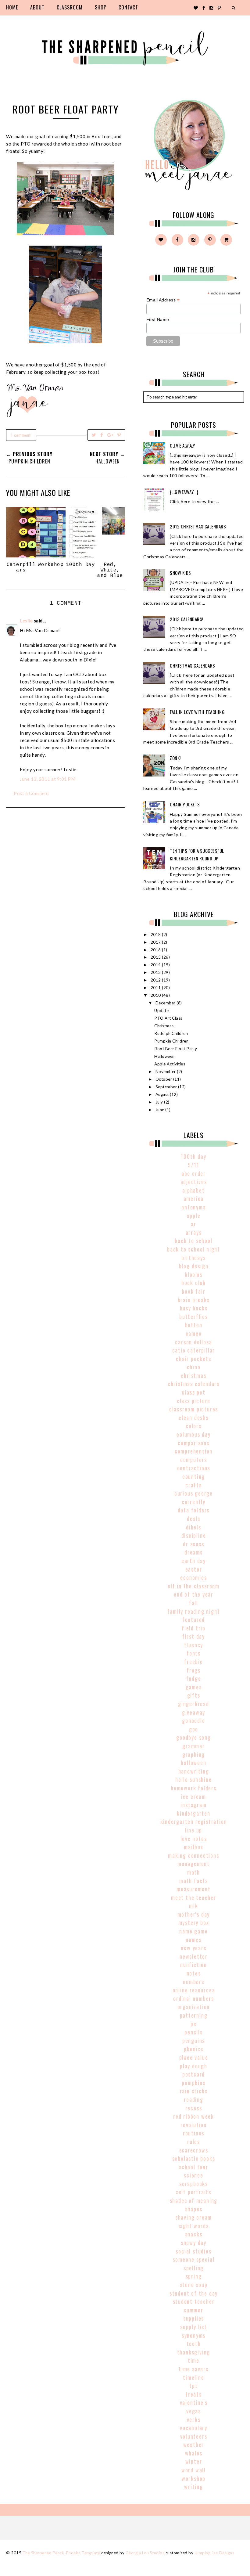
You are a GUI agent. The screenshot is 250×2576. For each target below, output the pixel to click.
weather (194, 2444)
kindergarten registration (194, 1821)
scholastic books (194, 2158)
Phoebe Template (83, 2553)
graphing (194, 1754)
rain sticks (194, 2091)
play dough (194, 2066)
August (163, 1094)
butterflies (194, 1317)
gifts (194, 1695)
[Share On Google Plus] (110, 435)
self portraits (194, 2192)
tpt (193, 2386)
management (194, 1864)
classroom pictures (194, 1409)
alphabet (193, 1190)
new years (193, 1948)
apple (194, 1216)
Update (161, 1011)
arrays (194, 1232)
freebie (194, 1662)
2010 (156, 995)
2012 (156, 980)
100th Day (193, 1156)
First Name (158, 319)
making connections (193, 1855)
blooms (194, 1274)
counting (194, 1476)
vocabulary (194, 2428)
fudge (194, 1678)
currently (194, 1502)
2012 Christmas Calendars (198, 526)
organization (194, 2007)
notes (194, 1973)
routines (194, 2133)
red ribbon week (194, 2116)
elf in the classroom (194, 1586)
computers (194, 1460)
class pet (193, 1392)
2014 (156, 965)
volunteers (194, 2436)
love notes (194, 1839)
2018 (156, 935)
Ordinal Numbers (194, 1998)
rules (194, 2142)
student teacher (194, 2301)
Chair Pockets (185, 804)
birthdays (193, 1258)
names (194, 1940)
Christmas (164, 1026)
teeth (194, 2344)
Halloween (164, 1056)
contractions (194, 1468)
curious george (194, 1493)
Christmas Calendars (193, 665)
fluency (194, 1645)
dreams (194, 1552)
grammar (194, 1746)
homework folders (194, 1788)
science (194, 2175)
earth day (194, 1561)
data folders (194, 1510)
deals (194, 1519)
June (161, 1110)
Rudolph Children (171, 1033)
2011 (156, 988)
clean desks (194, 1418)
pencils (194, 2032)
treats (194, 2394)
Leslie (26, 621)
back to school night (194, 1249)
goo (194, 1729)
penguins (194, 2041)
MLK (193, 1906)
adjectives (194, 1182)
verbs (194, 2419)
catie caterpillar (194, 1350)
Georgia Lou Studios (145, 2553)
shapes (194, 2209)
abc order (194, 1173)
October (164, 1079)
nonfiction (194, 1965)
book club (194, 1283)
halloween (193, 1763)
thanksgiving (194, 2352)
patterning (194, 2015)
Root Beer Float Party (176, 1049)
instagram (193, 1805)
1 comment (21, 435)
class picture (194, 1401)
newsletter (194, 1956)
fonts (194, 1653)
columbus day (194, 1434)
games (194, 1687)
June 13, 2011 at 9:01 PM (48, 779)
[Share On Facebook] (102, 435)
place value (194, 2057)
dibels (194, 1527)
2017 (156, 942)
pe (194, 2024)
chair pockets (193, 1359)
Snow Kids (180, 573)
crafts (194, 1485)
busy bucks (194, 1308)
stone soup (194, 2285)
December (166, 1003)
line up (194, 1830)
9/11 (193, 1165)
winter (194, 2461)
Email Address (163, 300)
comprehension (194, 1451)
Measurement (194, 1889)
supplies (194, 2318)
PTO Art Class (168, 1018)
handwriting (194, 1771)
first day (194, 1636)
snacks (194, 2234)
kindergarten (194, 1813)
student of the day (194, 2293)
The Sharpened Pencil (43, 2553)
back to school (193, 1241)
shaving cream (194, 2217)
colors (194, 1426)
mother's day (194, 1914)
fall (194, 1603)
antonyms (193, 1207)
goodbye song (194, 1737)
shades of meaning (194, 2200)
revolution (194, 2125)
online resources (194, 1990)
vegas (194, 2411)
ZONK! (175, 758)
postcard (194, 2074)
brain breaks (194, 1300)
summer (194, 2310)
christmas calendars (194, 1384)
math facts (194, 1881)
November (166, 1072)
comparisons (194, 1443)
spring (194, 2276)
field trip (194, 1628)
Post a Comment (31, 793)
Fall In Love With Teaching (197, 712)
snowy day (194, 2243)
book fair (193, 1291)
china (194, 1367)
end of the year (194, 1594)
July (160, 1102)
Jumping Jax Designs (214, 2553)
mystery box (194, 1922)
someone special (194, 2259)
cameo (194, 1333)
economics (193, 1577)
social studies (193, 2251)
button (194, 1325)
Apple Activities (170, 1064)
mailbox (194, 1847)
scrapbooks (194, 2184)
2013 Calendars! (187, 619)
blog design (194, 1266)
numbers (194, 1982)
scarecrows (194, 2150)
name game (193, 1931)
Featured (194, 1619)
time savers (194, 2369)
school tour (194, 2167)
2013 (156, 972)
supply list (194, 2327)
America (194, 1198)
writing (194, 2487)
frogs (194, 1670)
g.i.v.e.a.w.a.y (182, 445)
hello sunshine (193, 1779)
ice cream (194, 1796)
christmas (193, 1375)
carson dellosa (193, 1342)
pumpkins (193, 2083)
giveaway (194, 1712)
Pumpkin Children (171, 1041)
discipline (194, 1535)
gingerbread (194, 1704)
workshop (194, 2478)
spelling (194, 2268)
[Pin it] (119, 435)
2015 (156, 957)
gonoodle (193, 1720)
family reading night (194, 1611)
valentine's (194, 2402)
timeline (193, 2377)
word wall (194, 2470)
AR (194, 1224)
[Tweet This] (94, 435)
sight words (194, 2226)
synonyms (194, 2335)
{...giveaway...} (184, 492)
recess (194, 2108)
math (194, 1872)
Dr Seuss (193, 1544)
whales (194, 2453)
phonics (194, 2049)
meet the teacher (194, 1897)
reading (194, 2099)
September (167, 1087)
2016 (156, 950)
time (194, 2360)
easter (194, 1569)
